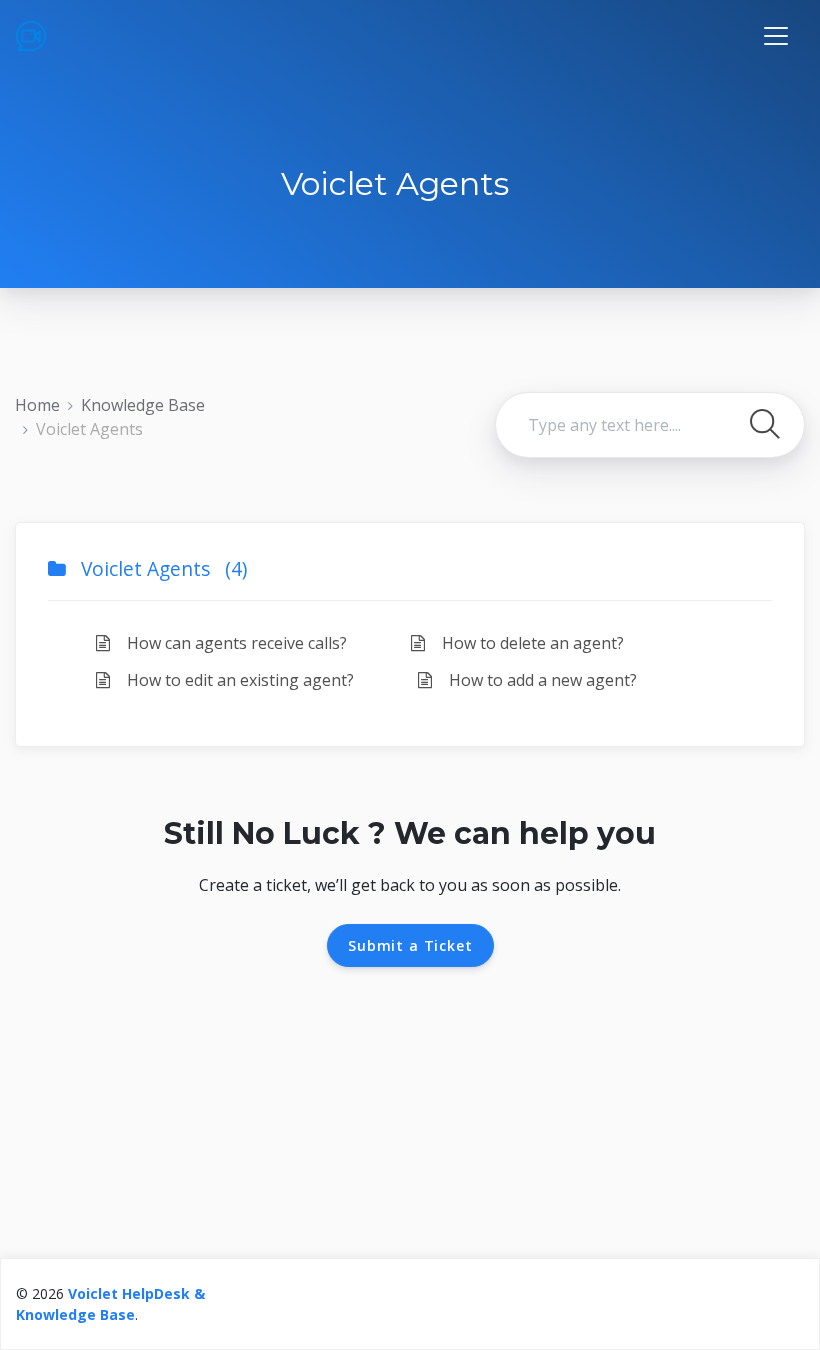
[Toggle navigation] (776, 36)
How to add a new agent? (541, 680)
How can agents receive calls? (235, 643)
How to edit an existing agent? (238, 680)
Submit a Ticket (410, 945)
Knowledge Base (143, 405)
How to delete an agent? (531, 643)
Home (37, 405)
